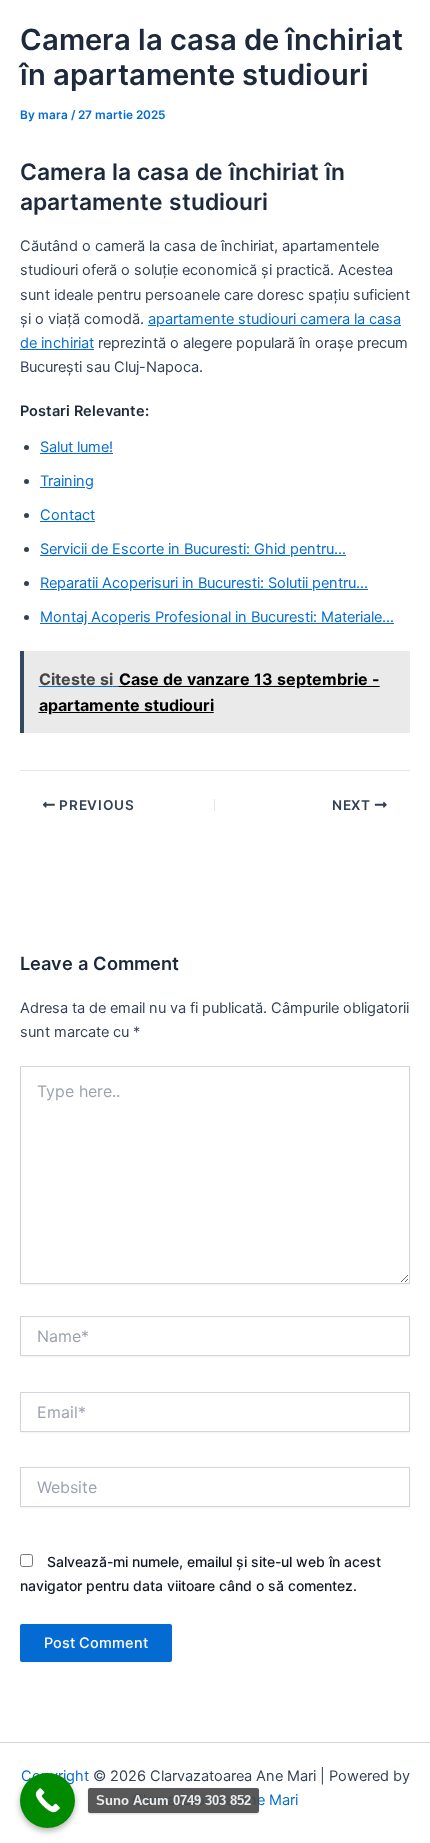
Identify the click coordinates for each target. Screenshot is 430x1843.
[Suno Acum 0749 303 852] (47, 1800)
